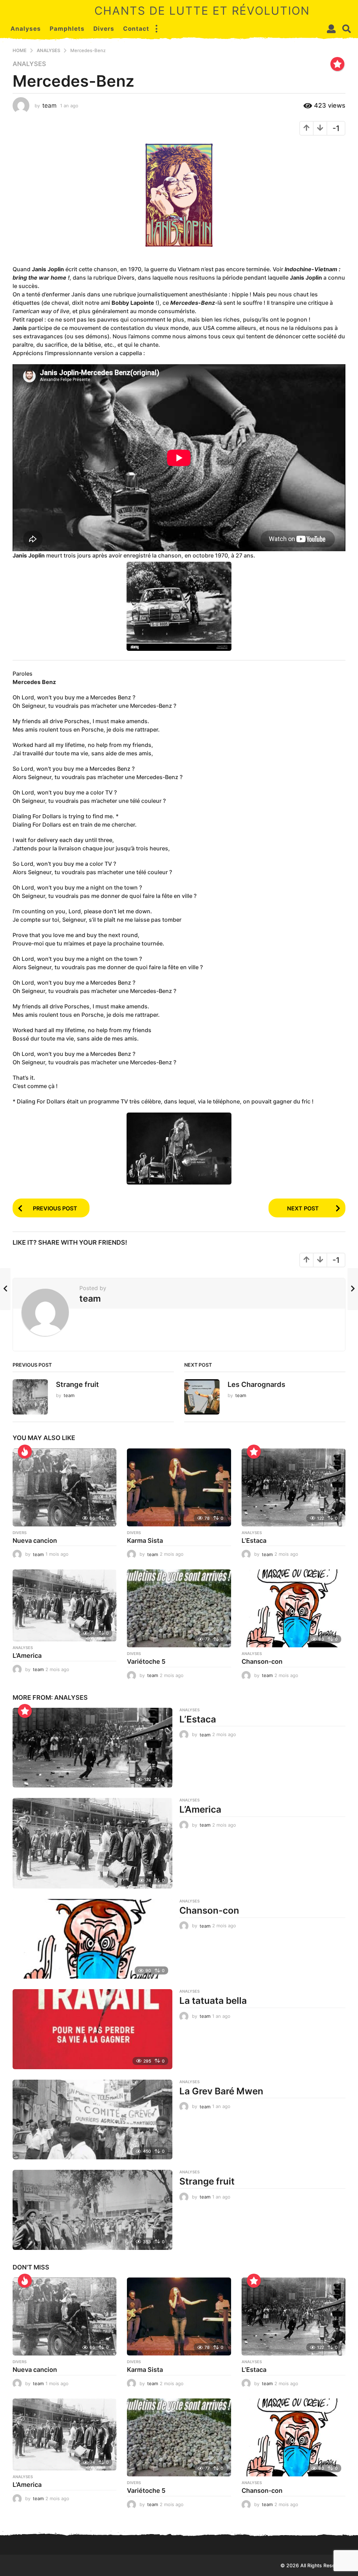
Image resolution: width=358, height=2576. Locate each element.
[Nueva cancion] (65, 1487)
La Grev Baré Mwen (221, 2091)
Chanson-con (262, 1661)
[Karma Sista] (179, 1487)
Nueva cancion (35, 1541)
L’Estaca (254, 1541)
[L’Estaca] (293, 1487)
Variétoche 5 (146, 1661)
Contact (136, 29)
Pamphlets (67, 29)
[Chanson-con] (293, 1608)
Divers (104, 29)
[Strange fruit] (92, 2210)
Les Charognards (256, 1384)
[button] (156, 29)
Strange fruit (77, 1384)
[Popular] (337, 64)
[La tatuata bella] (92, 2029)
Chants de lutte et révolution (202, 11)
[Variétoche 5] (179, 1608)
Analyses (26, 29)
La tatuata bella (213, 2001)
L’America (27, 1656)
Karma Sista (145, 1541)
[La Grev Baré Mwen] (92, 2120)
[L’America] (65, 1605)
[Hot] (25, 1452)
